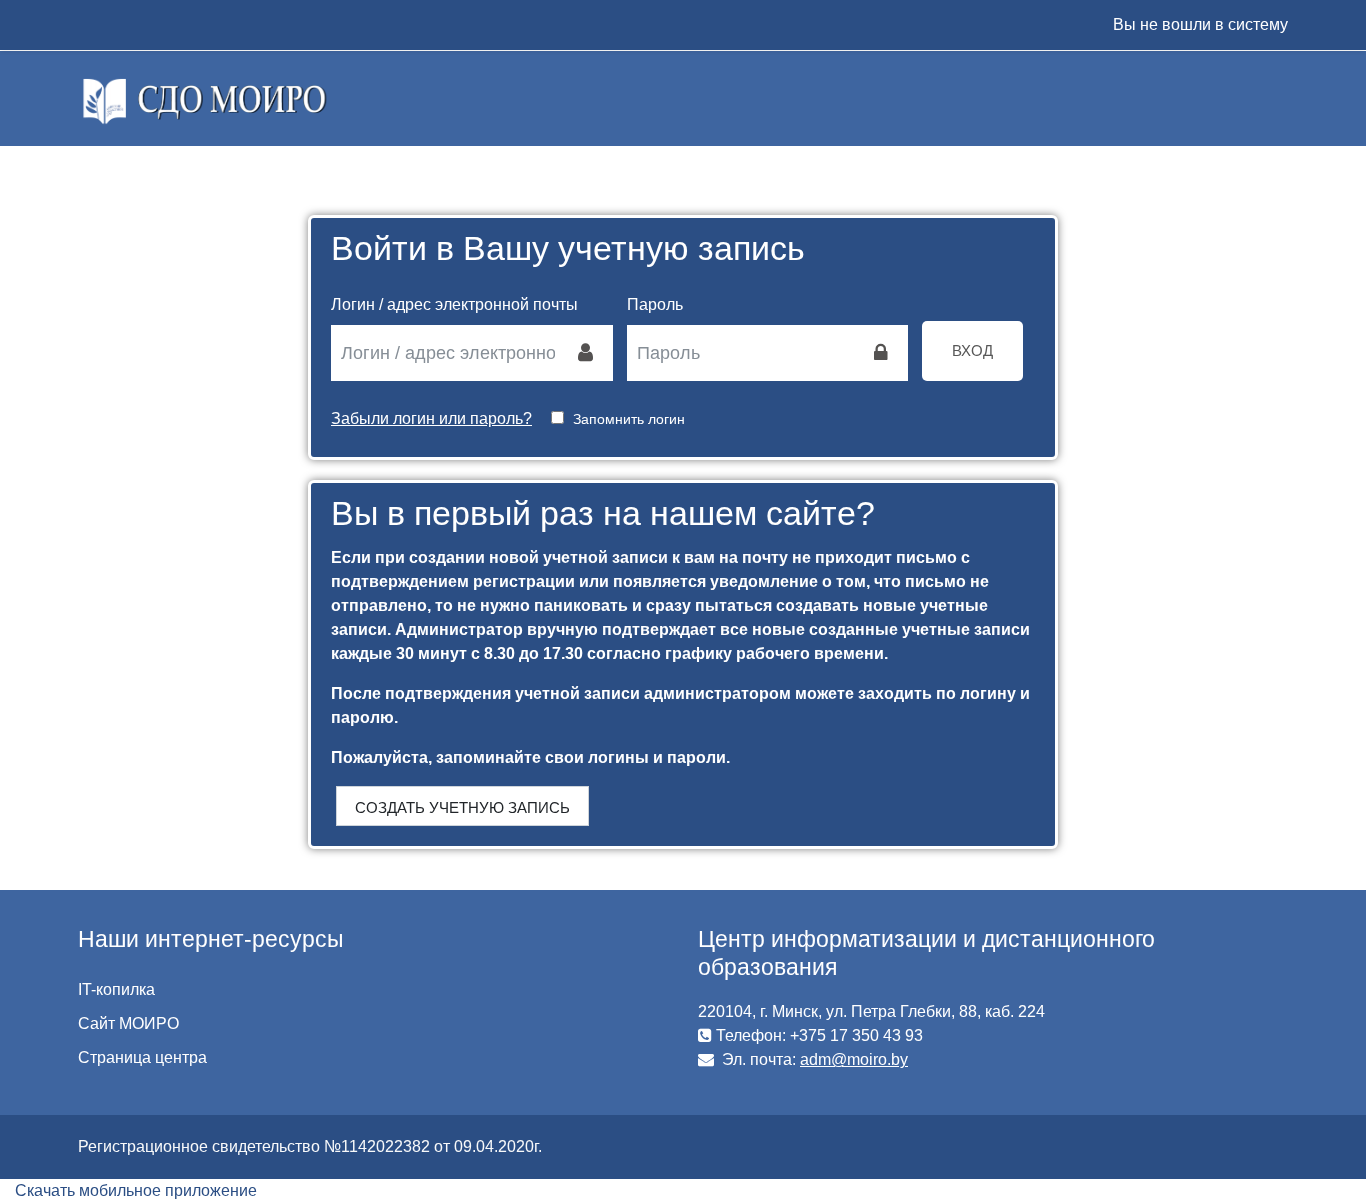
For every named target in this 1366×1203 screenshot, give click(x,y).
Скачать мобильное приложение (136, 1190)
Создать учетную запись (462, 807)
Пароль (655, 304)
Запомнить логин (629, 419)
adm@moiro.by (854, 1059)
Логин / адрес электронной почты (454, 304)
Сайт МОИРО (128, 1023)
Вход (972, 350)
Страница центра (142, 1057)
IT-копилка (116, 989)
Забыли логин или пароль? (431, 418)
